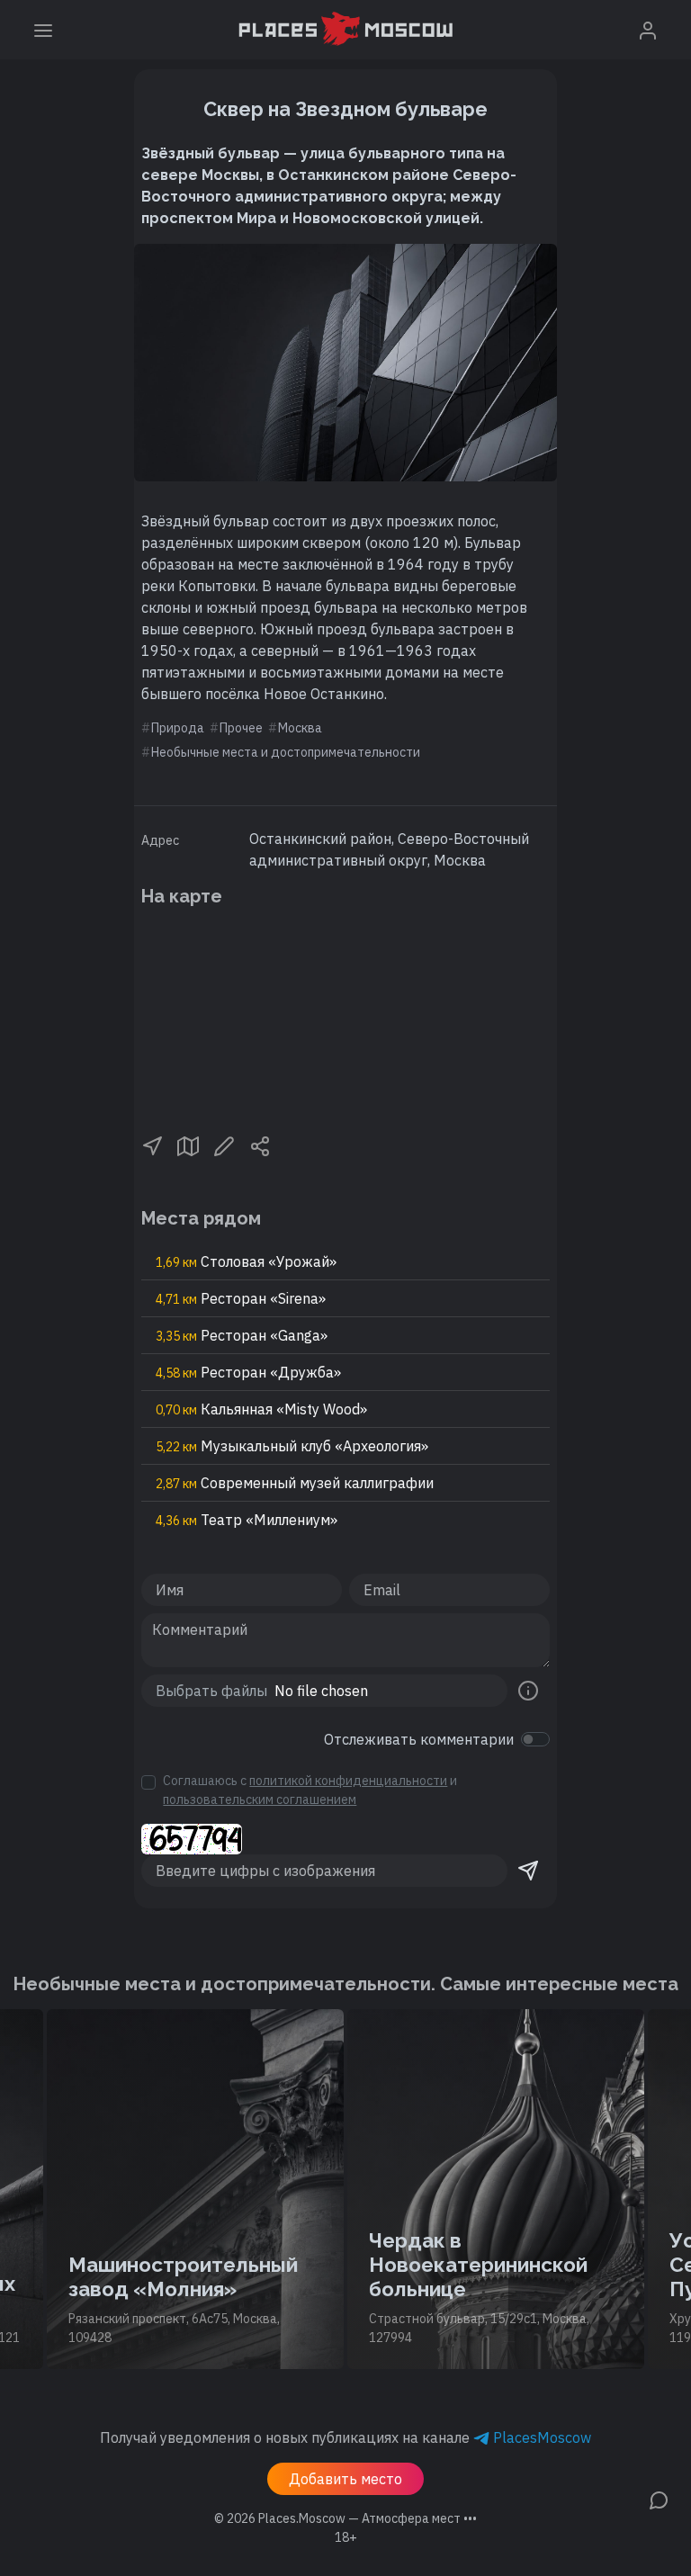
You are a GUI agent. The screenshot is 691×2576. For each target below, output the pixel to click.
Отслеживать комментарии (419, 1739)
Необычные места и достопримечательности (286, 752)
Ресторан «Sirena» (241, 1298)
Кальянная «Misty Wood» (261, 1409)
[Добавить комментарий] (659, 2499)
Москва (300, 728)
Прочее (241, 728)
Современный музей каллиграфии (295, 1483)
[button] (152, 1144)
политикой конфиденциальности (348, 1781)
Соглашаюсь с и (310, 1790)
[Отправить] (528, 1871)
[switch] (535, 1739)
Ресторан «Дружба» (248, 1372)
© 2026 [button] (345, 2518)
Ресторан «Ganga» (242, 1335)
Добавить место (345, 2479)
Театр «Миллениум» (247, 1520)
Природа (178, 728)
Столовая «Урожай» (246, 1261)
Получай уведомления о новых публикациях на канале (345, 2437)
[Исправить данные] (224, 1144)
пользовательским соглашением (260, 1800)
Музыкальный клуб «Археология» (292, 1446)
